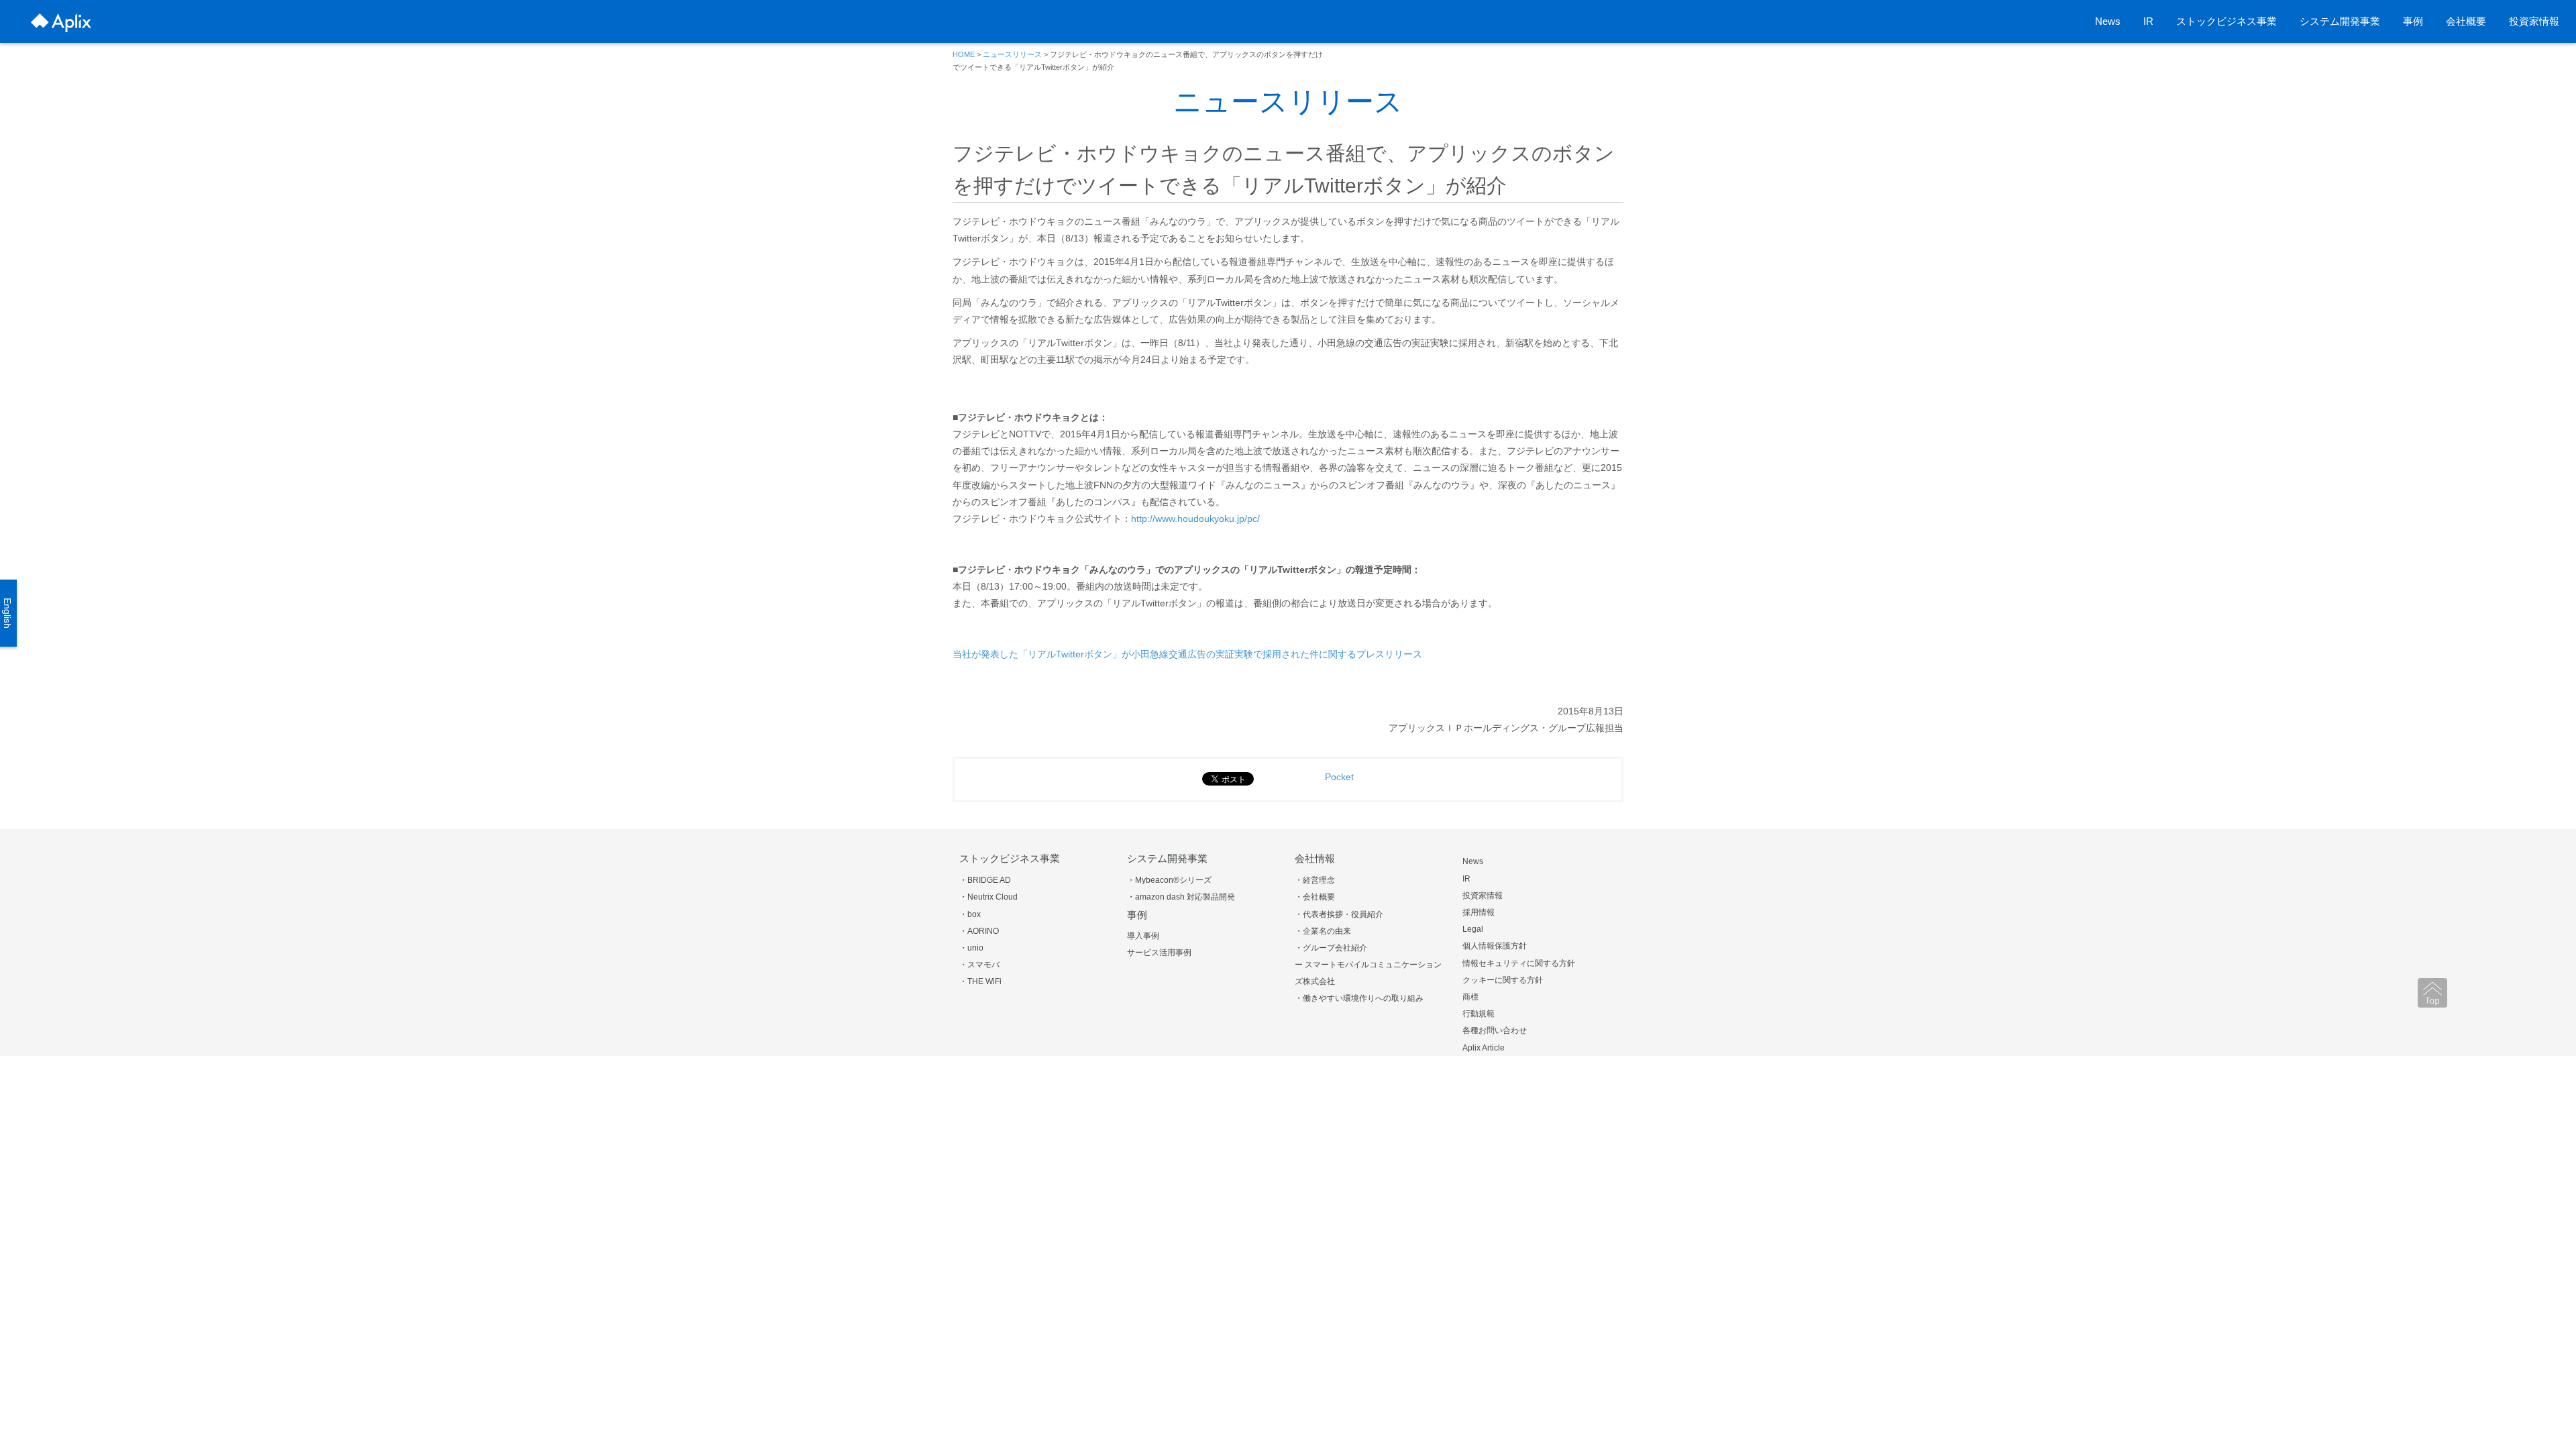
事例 (2413, 21)
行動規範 (1479, 1014)
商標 (1470, 997)
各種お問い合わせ (1495, 1030)
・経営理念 (1315, 880)
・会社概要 (1315, 897)
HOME (964, 54)
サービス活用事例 (1159, 953)
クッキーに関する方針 (1503, 980)
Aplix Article (1484, 1048)
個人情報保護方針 (1495, 946)
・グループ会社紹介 (1331, 948)
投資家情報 (2534, 21)
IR (2148, 21)
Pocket (1339, 777)
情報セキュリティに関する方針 (1519, 963)
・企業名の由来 (1323, 931)
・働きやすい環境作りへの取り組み (1359, 998)
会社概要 (2466, 21)
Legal (1473, 929)
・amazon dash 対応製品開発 (1181, 897)
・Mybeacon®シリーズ (1169, 880)
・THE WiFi (980, 981)
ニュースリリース (1012, 54)
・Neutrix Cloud (988, 897)
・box (970, 914)
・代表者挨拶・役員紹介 (1339, 914)
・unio (971, 948)
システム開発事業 (2340, 21)
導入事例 (1143, 936)
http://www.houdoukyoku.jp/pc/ (1195, 519)
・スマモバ (979, 965)
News (2108, 21)
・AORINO (979, 931)
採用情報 (1479, 912)
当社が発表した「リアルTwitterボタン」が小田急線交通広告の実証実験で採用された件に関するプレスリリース (1187, 654)
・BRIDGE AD (985, 880)
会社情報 (1315, 858)
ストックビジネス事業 (2226, 21)
